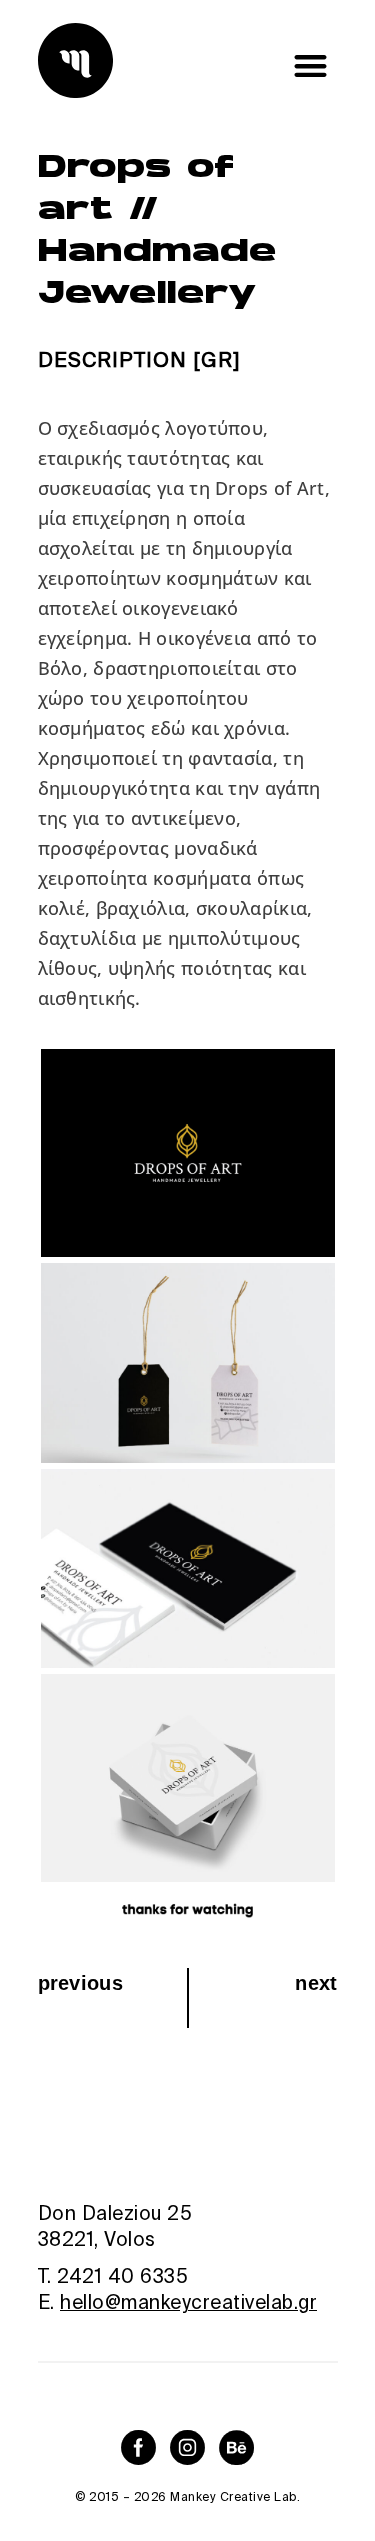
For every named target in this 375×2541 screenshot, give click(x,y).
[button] (311, 65)
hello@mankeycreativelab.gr (188, 2302)
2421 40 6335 (122, 2276)
